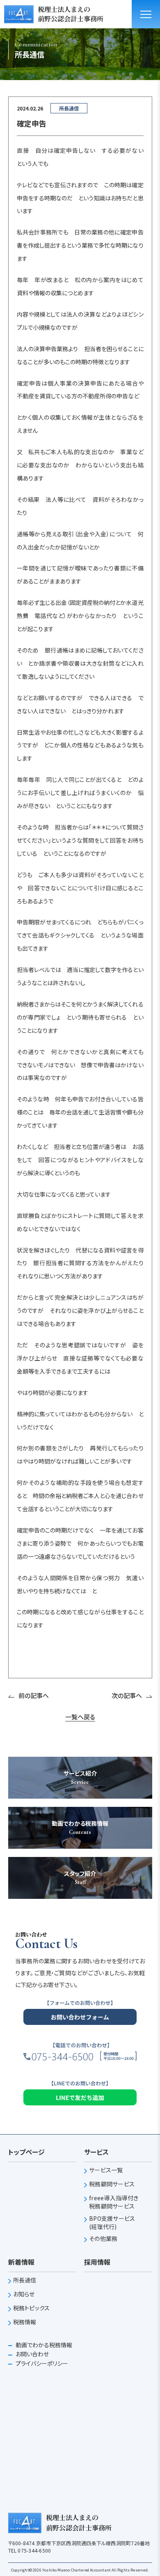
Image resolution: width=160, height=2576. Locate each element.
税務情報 (25, 2322)
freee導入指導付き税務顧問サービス (114, 2202)
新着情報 (21, 2262)
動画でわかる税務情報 (43, 2345)
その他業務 (103, 2239)
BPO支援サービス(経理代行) (112, 2223)
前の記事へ (34, 1695)
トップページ (26, 2152)
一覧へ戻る (80, 1717)
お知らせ (24, 2294)
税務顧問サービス (112, 2184)
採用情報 (97, 2262)
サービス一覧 (106, 2170)
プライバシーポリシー (41, 2363)
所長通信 (25, 2280)
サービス (96, 2152)
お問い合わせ (32, 2354)
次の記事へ (127, 1695)
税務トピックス (32, 2308)
